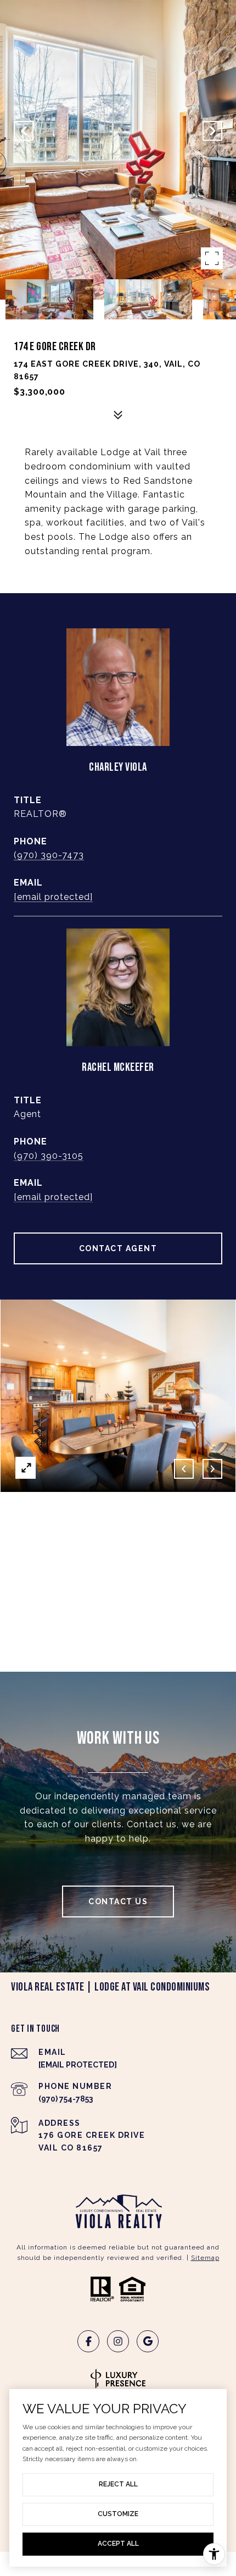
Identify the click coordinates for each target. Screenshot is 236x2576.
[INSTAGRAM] (118, 2341)
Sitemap (205, 2258)
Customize (118, 2514)
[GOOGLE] (148, 2341)
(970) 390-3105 (49, 1156)
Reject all (118, 2484)
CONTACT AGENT (118, 1248)
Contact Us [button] (118, 1901)
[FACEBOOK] (88, 2341)
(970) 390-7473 (49, 855)
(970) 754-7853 (66, 2099)
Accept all (118, 2544)
